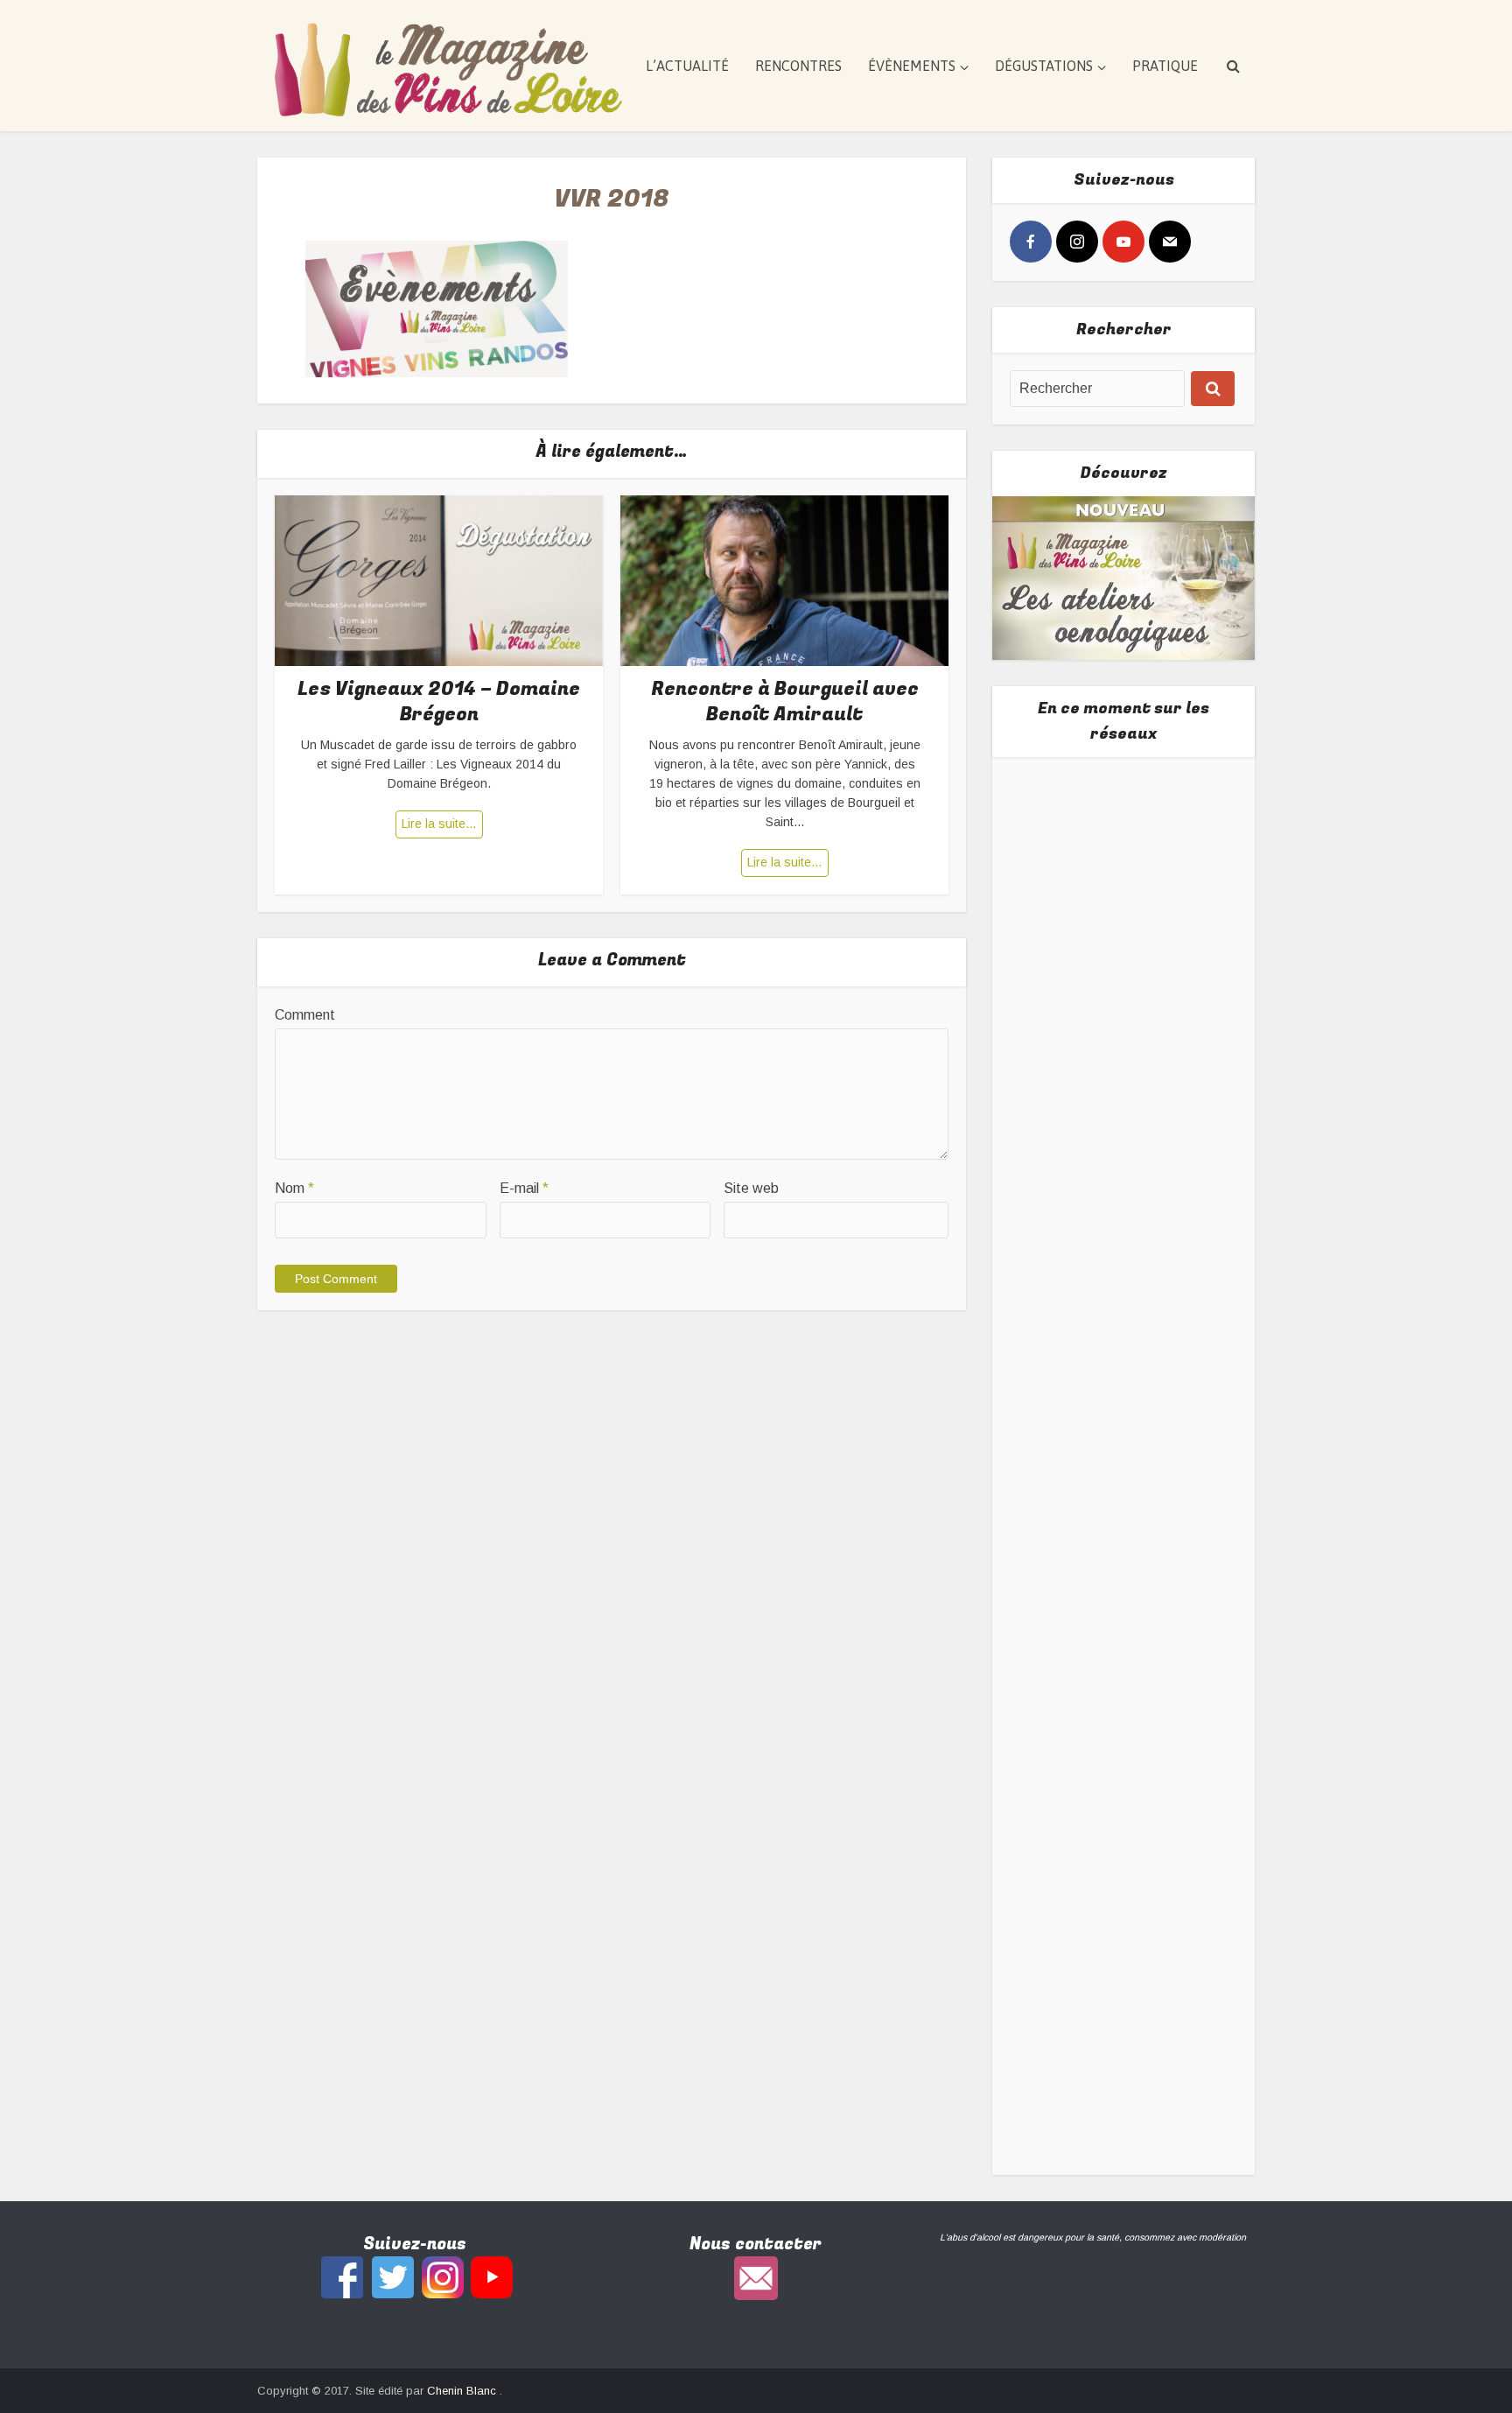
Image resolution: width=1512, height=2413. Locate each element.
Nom (294, 1188)
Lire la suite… (439, 824)
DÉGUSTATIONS (1044, 66)
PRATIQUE (1165, 66)
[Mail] (1170, 242)
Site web (751, 1188)
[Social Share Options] (1027, 996)
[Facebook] (1031, 242)
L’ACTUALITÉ (687, 66)
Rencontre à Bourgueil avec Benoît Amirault (785, 701)
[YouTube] (1123, 242)
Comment (305, 1015)
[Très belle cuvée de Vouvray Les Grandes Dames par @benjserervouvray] (1124, 897)
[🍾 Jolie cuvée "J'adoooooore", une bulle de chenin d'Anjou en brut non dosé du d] (1124, 1579)
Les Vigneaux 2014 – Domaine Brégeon (439, 701)
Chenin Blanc (463, 2391)
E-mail (524, 1188)
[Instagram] (1077, 242)
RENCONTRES (798, 66)
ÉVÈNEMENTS (912, 66)
